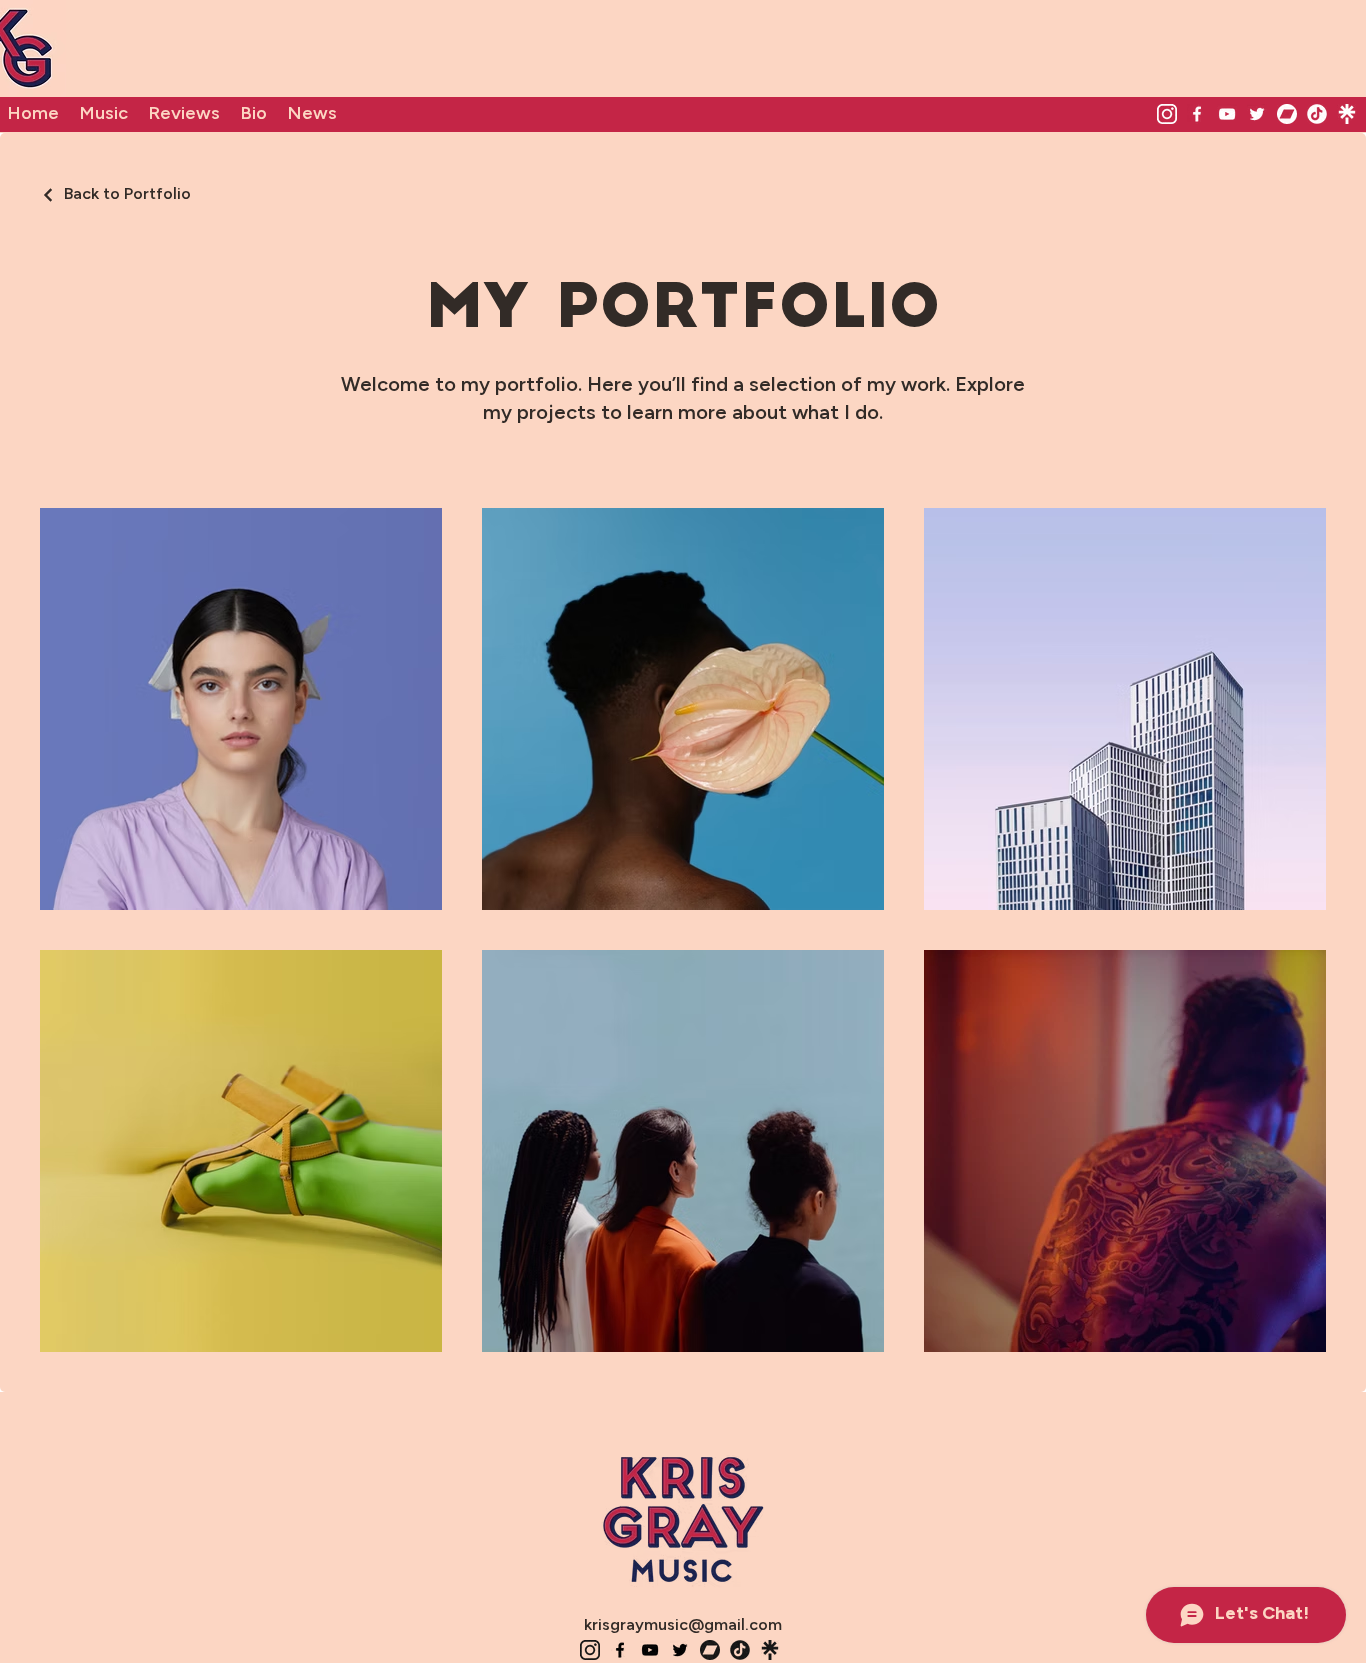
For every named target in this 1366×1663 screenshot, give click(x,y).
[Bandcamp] (1287, 114)
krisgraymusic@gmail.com (683, 1625)
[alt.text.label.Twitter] (1257, 114)
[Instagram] (1167, 114)
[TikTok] (1317, 114)
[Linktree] (1347, 114)
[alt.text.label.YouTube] (1227, 114)
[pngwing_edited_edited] (740, 1650)
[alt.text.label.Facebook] (1197, 114)
